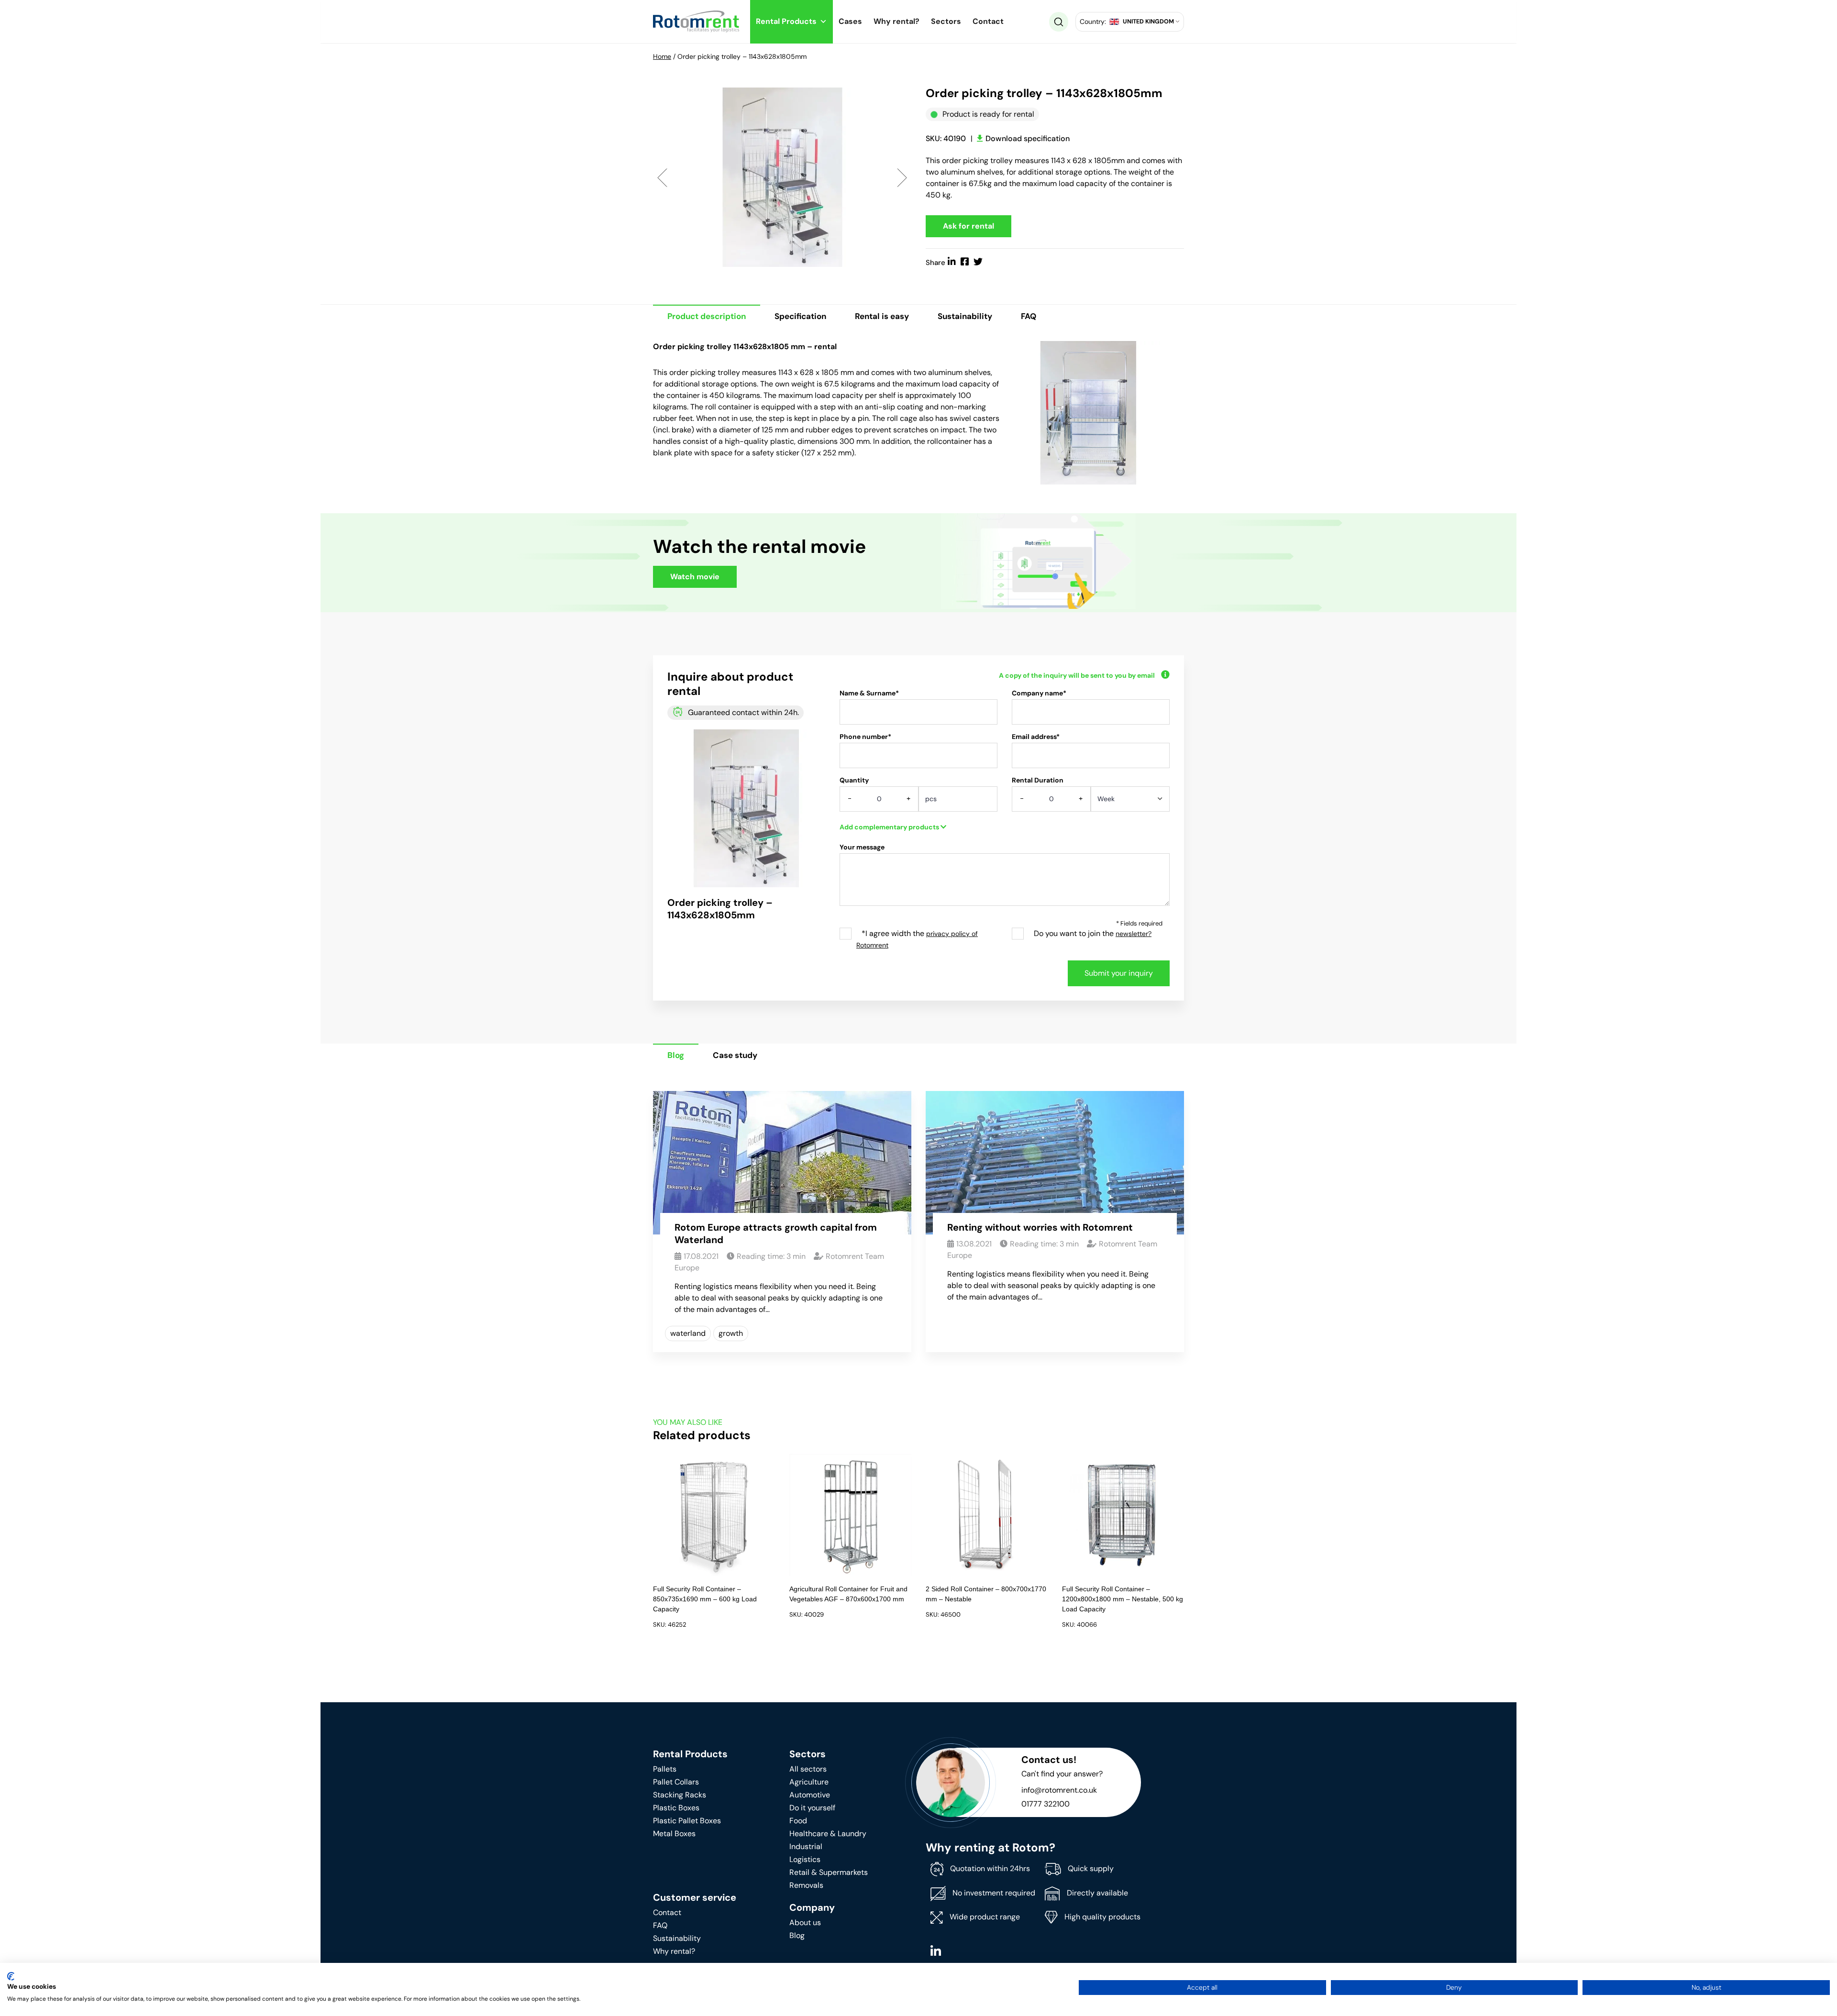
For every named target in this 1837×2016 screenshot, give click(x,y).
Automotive (810, 1795)
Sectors (946, 21)
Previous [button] (662, 177)
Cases (850, 21)
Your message (862, 847)
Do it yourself (812, 1808)
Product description (707, 316)
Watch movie (695, 577)
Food (798, 1821)
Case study (735, 1055)
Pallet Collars (676, 1782)
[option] (782, 177)
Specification (800, 316)
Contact (988, 21)
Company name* (1039, 693)
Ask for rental (968, 226)
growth (731, 1333)
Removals (806, 1885)
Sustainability (965, 316)
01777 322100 (1046, 1804)
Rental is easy (882, 316)
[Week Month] (1130, 802)
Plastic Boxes (676, 1808)
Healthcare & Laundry (828, 1834)
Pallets (665, 1769)
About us (805, 1922)
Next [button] (902, 177)
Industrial (806, 1846)
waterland (688, 1333)
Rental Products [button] (786, 21)
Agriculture (809, 1782)
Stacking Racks (680, 1795)
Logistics (805, 1859)
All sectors (808, 1769)
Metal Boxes (674, 1834)
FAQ (1029, 316)
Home (662, 56)
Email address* (1036, 737)
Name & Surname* (869, 693)
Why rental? (896, 21)
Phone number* (865, 737)
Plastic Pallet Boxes (687, 1821)
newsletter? (1134, 934)
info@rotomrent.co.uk (1059, 1790)
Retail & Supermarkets (829, 1872)
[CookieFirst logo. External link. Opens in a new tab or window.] (11, 1976)
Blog (676, 1055)
